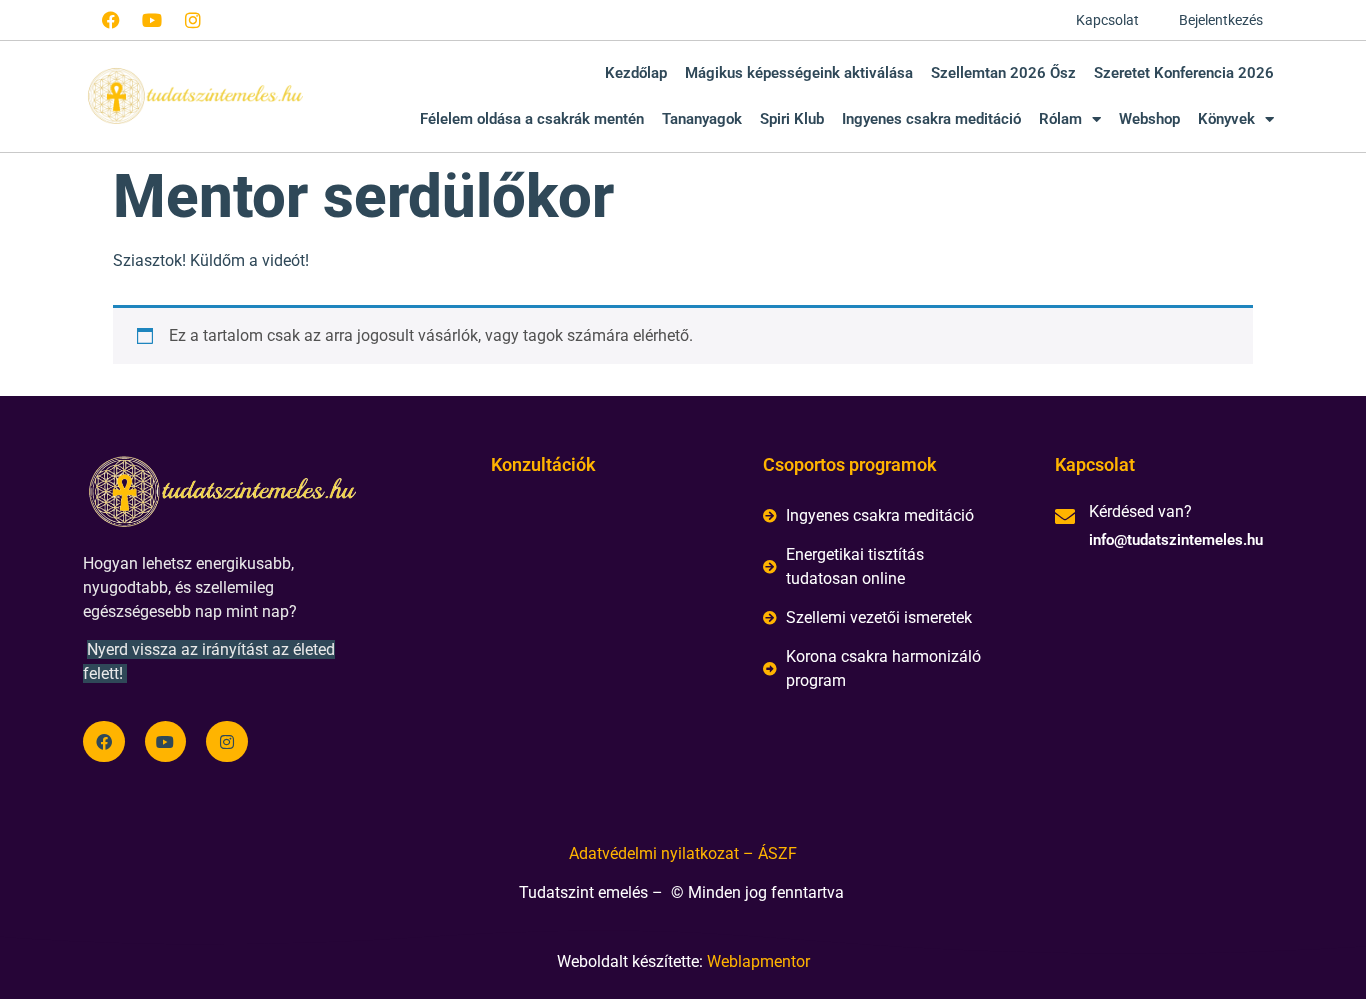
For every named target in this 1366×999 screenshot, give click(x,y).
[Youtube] (152, 20)
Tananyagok (702, 119)
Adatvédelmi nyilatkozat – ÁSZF (683, 853)
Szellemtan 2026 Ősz (1003, 73)
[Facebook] (111, 20)
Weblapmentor (758, 961)
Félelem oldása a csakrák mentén (532, 119)
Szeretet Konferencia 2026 (1184, 73)
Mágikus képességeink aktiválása (799, 73)
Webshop (1149, 119)
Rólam (1060, 119)
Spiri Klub (792, 119)
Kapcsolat (1107, 20)
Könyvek (1226, 119)
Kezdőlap (636, 73)
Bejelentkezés (1221, 20)
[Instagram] (193, 20)
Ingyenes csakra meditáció (931, 119)
